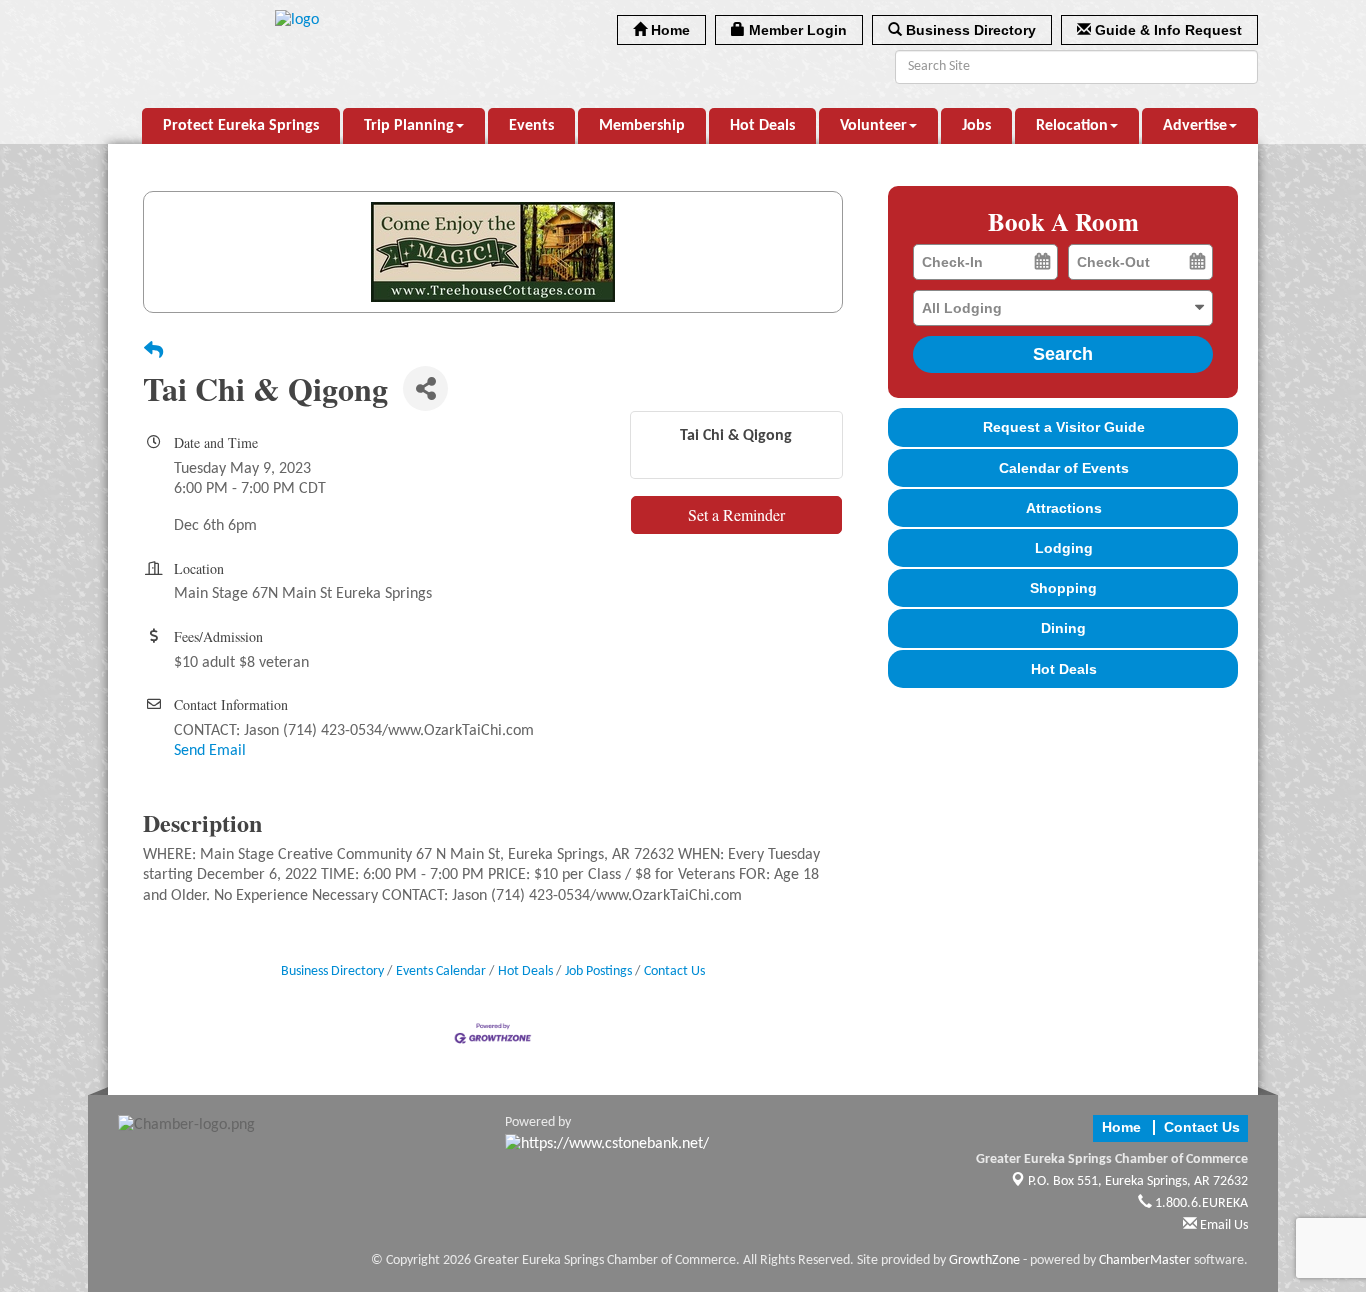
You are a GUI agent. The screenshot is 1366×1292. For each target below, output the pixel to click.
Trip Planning (409, 126)
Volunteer (873, 126)
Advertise (1195, 126)
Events (531, 126)
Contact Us (674, 971)
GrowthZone (984, 1260)
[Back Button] (153, 353)
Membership (642, 126)
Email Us (1222, 1225)
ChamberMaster (1145, 1260)
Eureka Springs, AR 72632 (1138, 1181)
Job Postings (598, 971)
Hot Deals (762, 126)
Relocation (1072, 126)
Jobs (976, 126)
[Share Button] (425, 388)
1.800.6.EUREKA (1200, 1203)
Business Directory (332, 971)
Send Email (210, 751)
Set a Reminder (736, 514)
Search (1063, 354)
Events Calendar (441, 971)
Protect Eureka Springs (241, 126)
